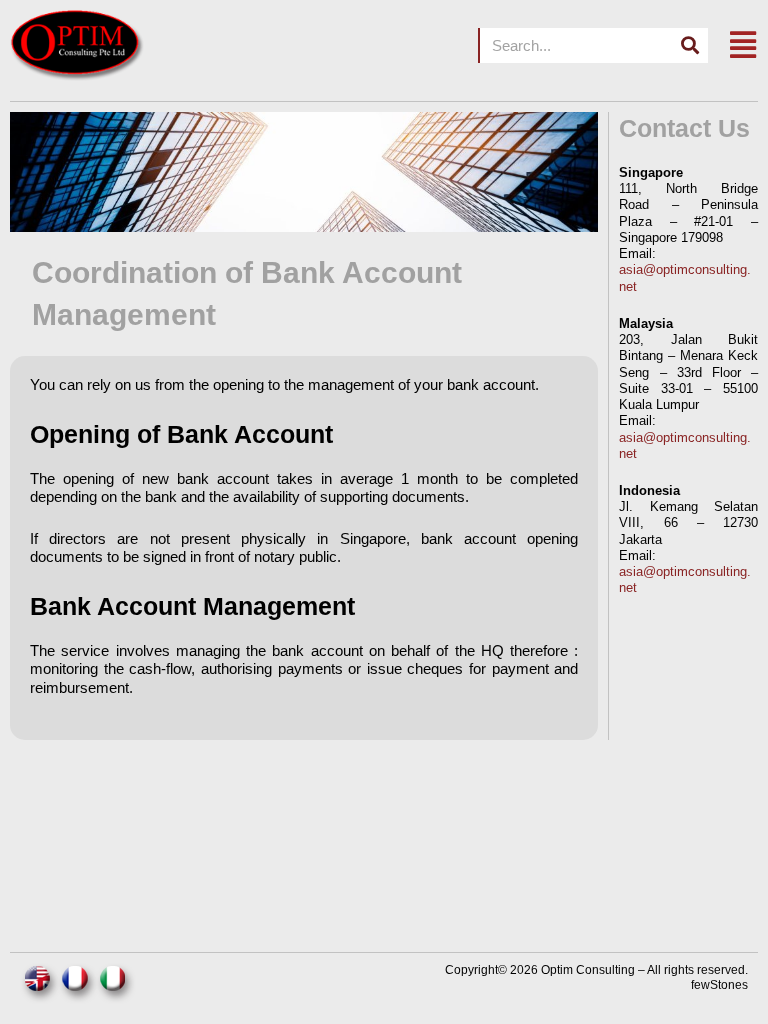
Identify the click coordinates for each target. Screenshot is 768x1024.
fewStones (719, 985)
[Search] (690, 45)
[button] (743, 45)
